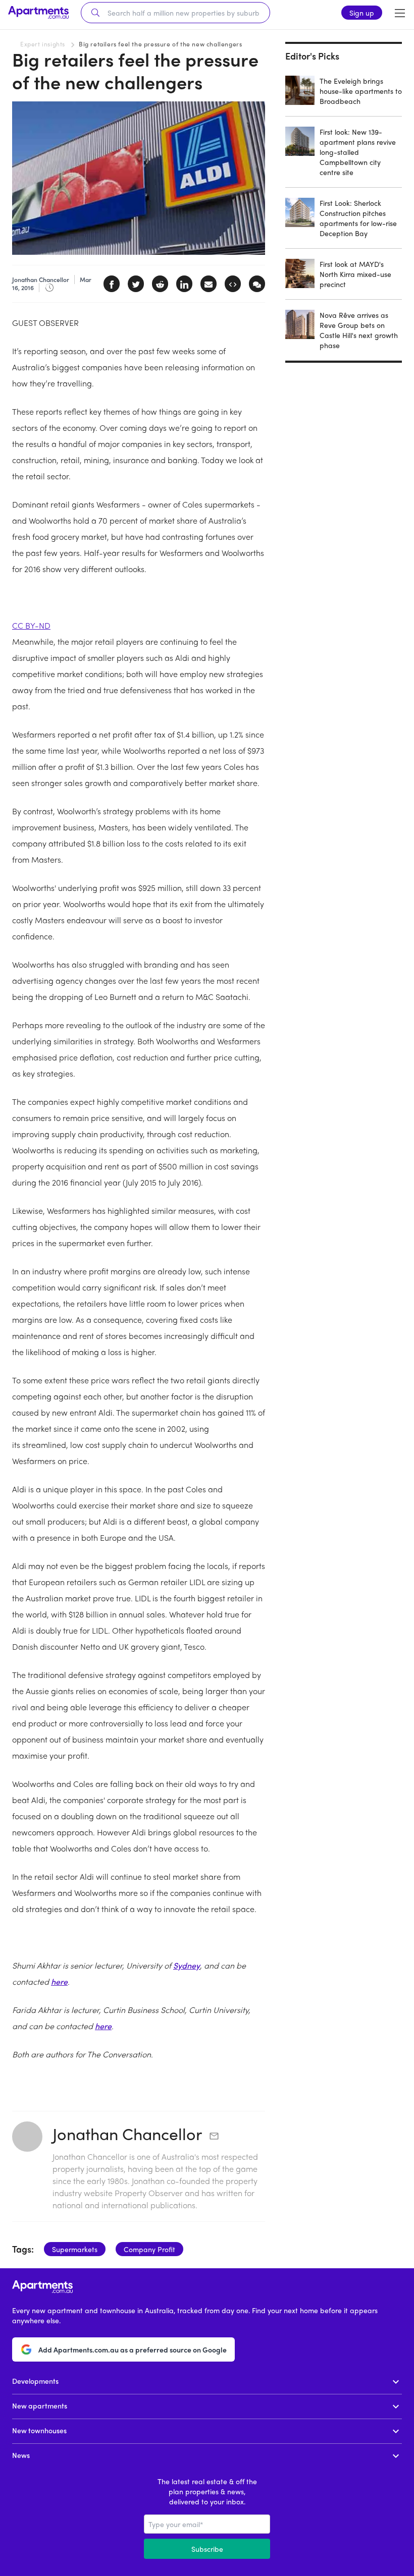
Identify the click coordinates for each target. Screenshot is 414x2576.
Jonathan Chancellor (127, 2134)
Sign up (362, 13)
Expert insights (43, 44)
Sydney (187, 1965)
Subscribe (207, 2549)
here (59, 1981)
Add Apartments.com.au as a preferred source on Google (133, 2349)
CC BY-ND (31, 625)
